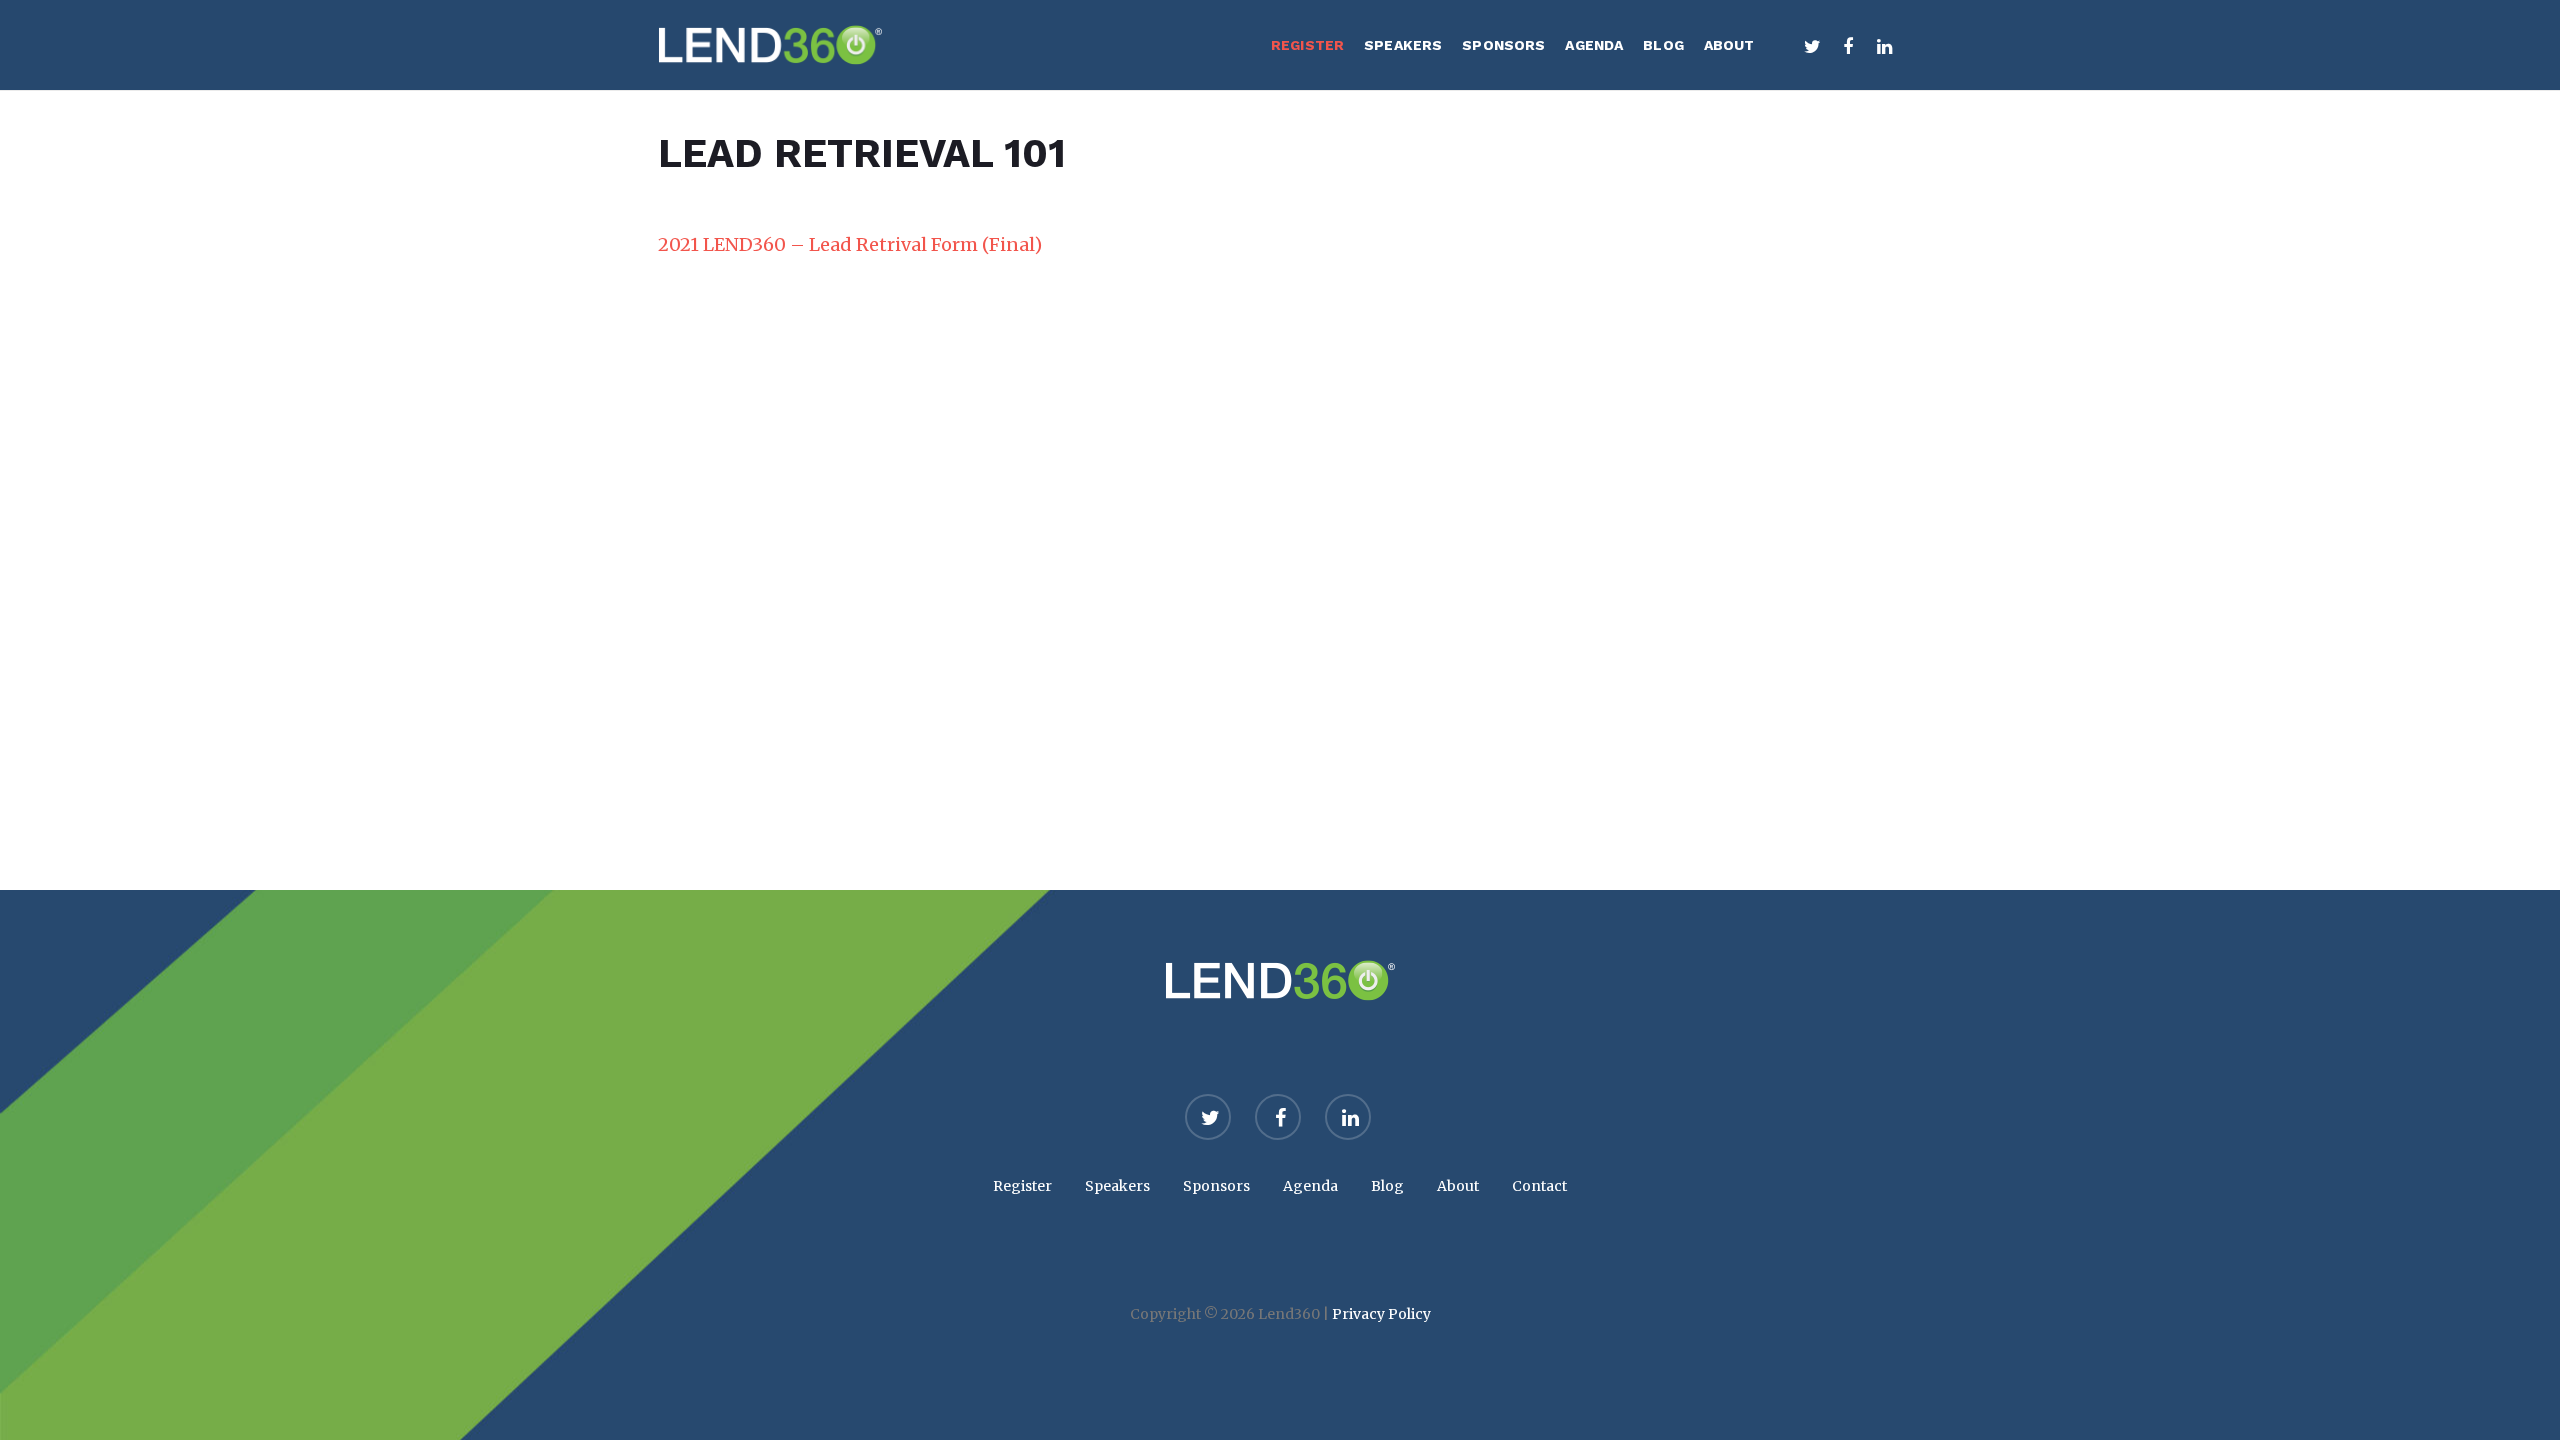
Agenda (1310, 1186)
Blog (1387, 1186)
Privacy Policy (1381, 1314)
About (1458, 1186)
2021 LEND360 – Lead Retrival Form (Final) (850, 244)
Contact (1539, 1186)
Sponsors (1216, 1186)
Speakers (1117, 1186)
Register (1022, 1186)
